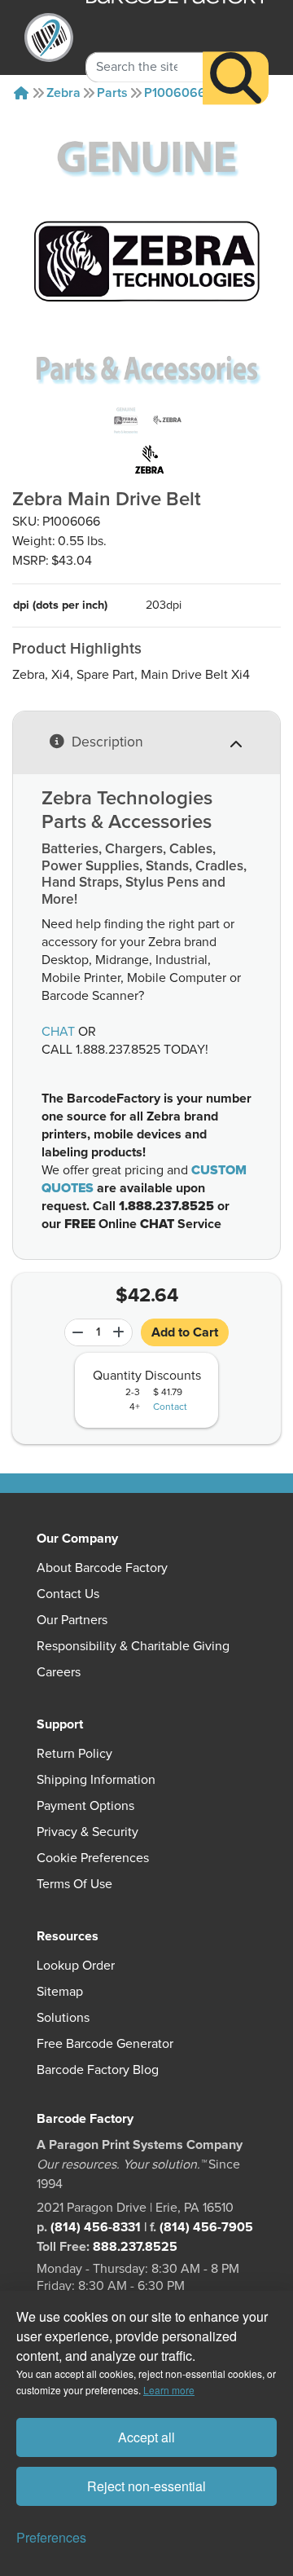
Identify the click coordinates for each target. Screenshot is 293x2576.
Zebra (63, 93)
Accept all (146, 2437)
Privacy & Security (87, 1832)
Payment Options (85, 1806)
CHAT (58, 1032)
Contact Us (68, 1594)
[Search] (236, 78)
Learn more (169, 2390)
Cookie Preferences (93, 1858)
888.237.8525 (135, 2247)
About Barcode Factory (102, 1568)
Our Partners (72, 1620)
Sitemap (60, 1992)
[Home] (21, 93)
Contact (170, 1407)
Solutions (63, 2018)
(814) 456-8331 (96, 2227)
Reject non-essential (146, 2486)
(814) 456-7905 (206, 2227)
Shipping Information (96, 1780)
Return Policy (74, 1754)
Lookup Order (76, 1966)
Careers (59, 1672)
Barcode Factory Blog (98, 2070)
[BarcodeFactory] (49, 37)
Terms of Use (74, 1884)
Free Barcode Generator (105, 2044)
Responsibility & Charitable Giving (133, 1646)
